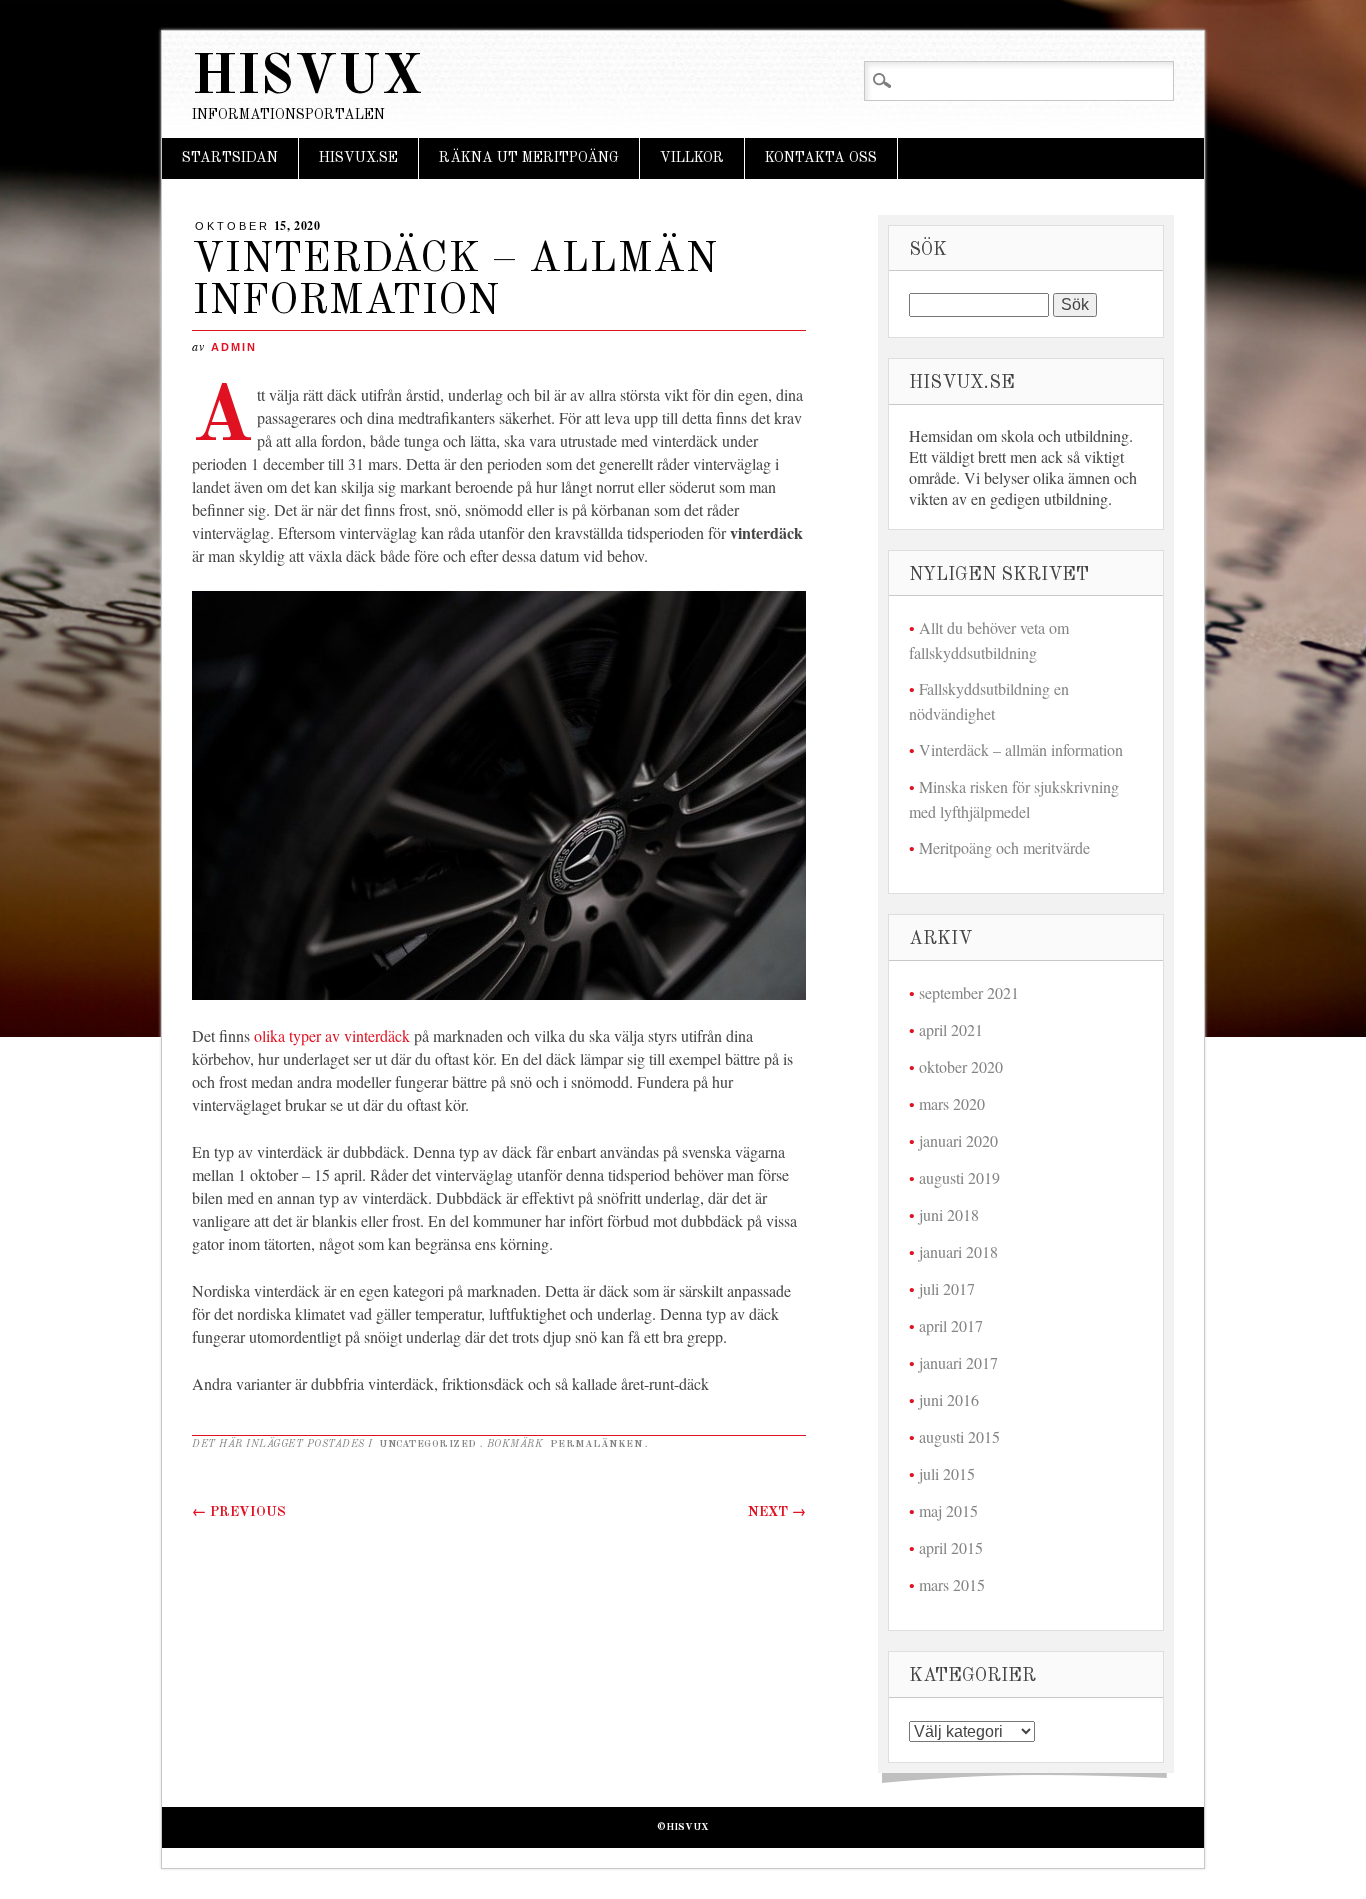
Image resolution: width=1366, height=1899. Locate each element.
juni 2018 (949, 1214)
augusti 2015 (959, 1436)
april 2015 (951, 1547)
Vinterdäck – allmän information (1021, 749)
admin (234, 347)
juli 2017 (947, 1288)
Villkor (692, 158)
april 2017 (951, 1325)
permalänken (596, 1444)
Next (777, 1512)
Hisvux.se (358, 158)
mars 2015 (952, 1584)
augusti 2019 (959, 1177)
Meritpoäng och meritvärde (1004, 847)
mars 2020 (952, 1103)
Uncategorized (428, 1444)
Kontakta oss (821, 158)
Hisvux (307, 78)
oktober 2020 (961, 1066)
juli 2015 (947, 1473)
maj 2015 (948, 1510)
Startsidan (230, 158)
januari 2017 (958, 1362)
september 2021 (969, 992)
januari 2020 (958, 1140)
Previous (239, 1512)
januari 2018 (958, 1251)
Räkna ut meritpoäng (529, 158)
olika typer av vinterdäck (332, 1035)
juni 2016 (949, 1399)
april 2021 (951, 1029)
